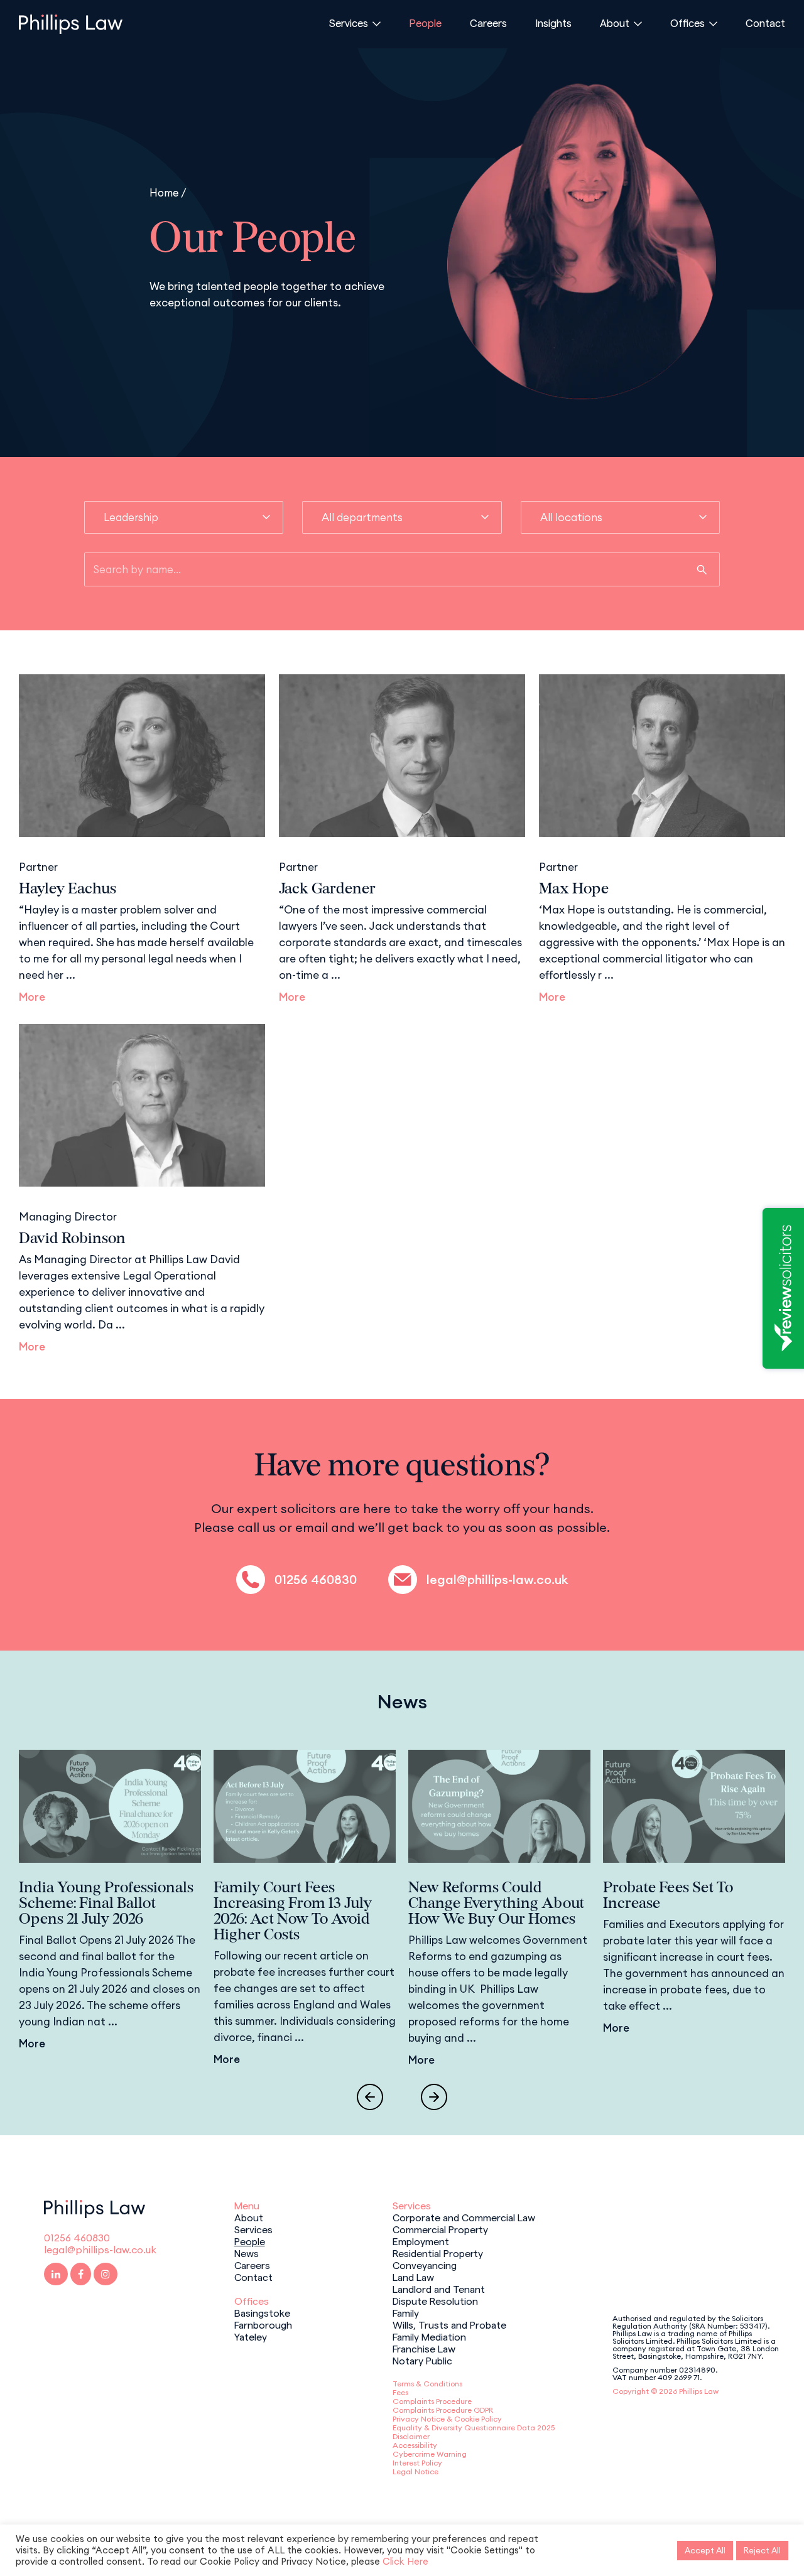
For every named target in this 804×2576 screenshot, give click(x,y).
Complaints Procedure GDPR (443, 2410)
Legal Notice (416, 2471)
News (247, 2253)
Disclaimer (411, 2436)
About (615, 23)
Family (406, 2312)
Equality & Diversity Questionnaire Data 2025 (474, 2428)
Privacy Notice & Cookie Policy (447, 2419)
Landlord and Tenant (439, 2288)
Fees (400, 2392)
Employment (421, 2241)
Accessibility (415, 2445)
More (32, 997)
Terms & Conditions (427, 2384)
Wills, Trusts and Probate (449, 2324)
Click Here (405, 2561)
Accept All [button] (705, 2550)
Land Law (413, 2277)
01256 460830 (316, 1580)
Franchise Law (424, 2348)
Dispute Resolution (435, 2300)
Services (349, 23)
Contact (765, 23)
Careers (488, 23)
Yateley (251, 2336)
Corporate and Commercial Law (464, 2217)
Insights (553, 23)
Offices (687, 23)
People (425, 23)
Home (164, 192)
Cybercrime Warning (430, 2454)
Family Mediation (429, 2336)
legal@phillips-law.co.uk (497, 1580)
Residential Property (438, 2253)
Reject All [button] (762, 2550)
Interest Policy (417, 2463)
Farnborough (263, 2324)
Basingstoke (262, 2312)
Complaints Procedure (432, 2401)
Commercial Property (440, 2229)
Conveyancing (425, 2265)
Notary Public (422, 2360)
